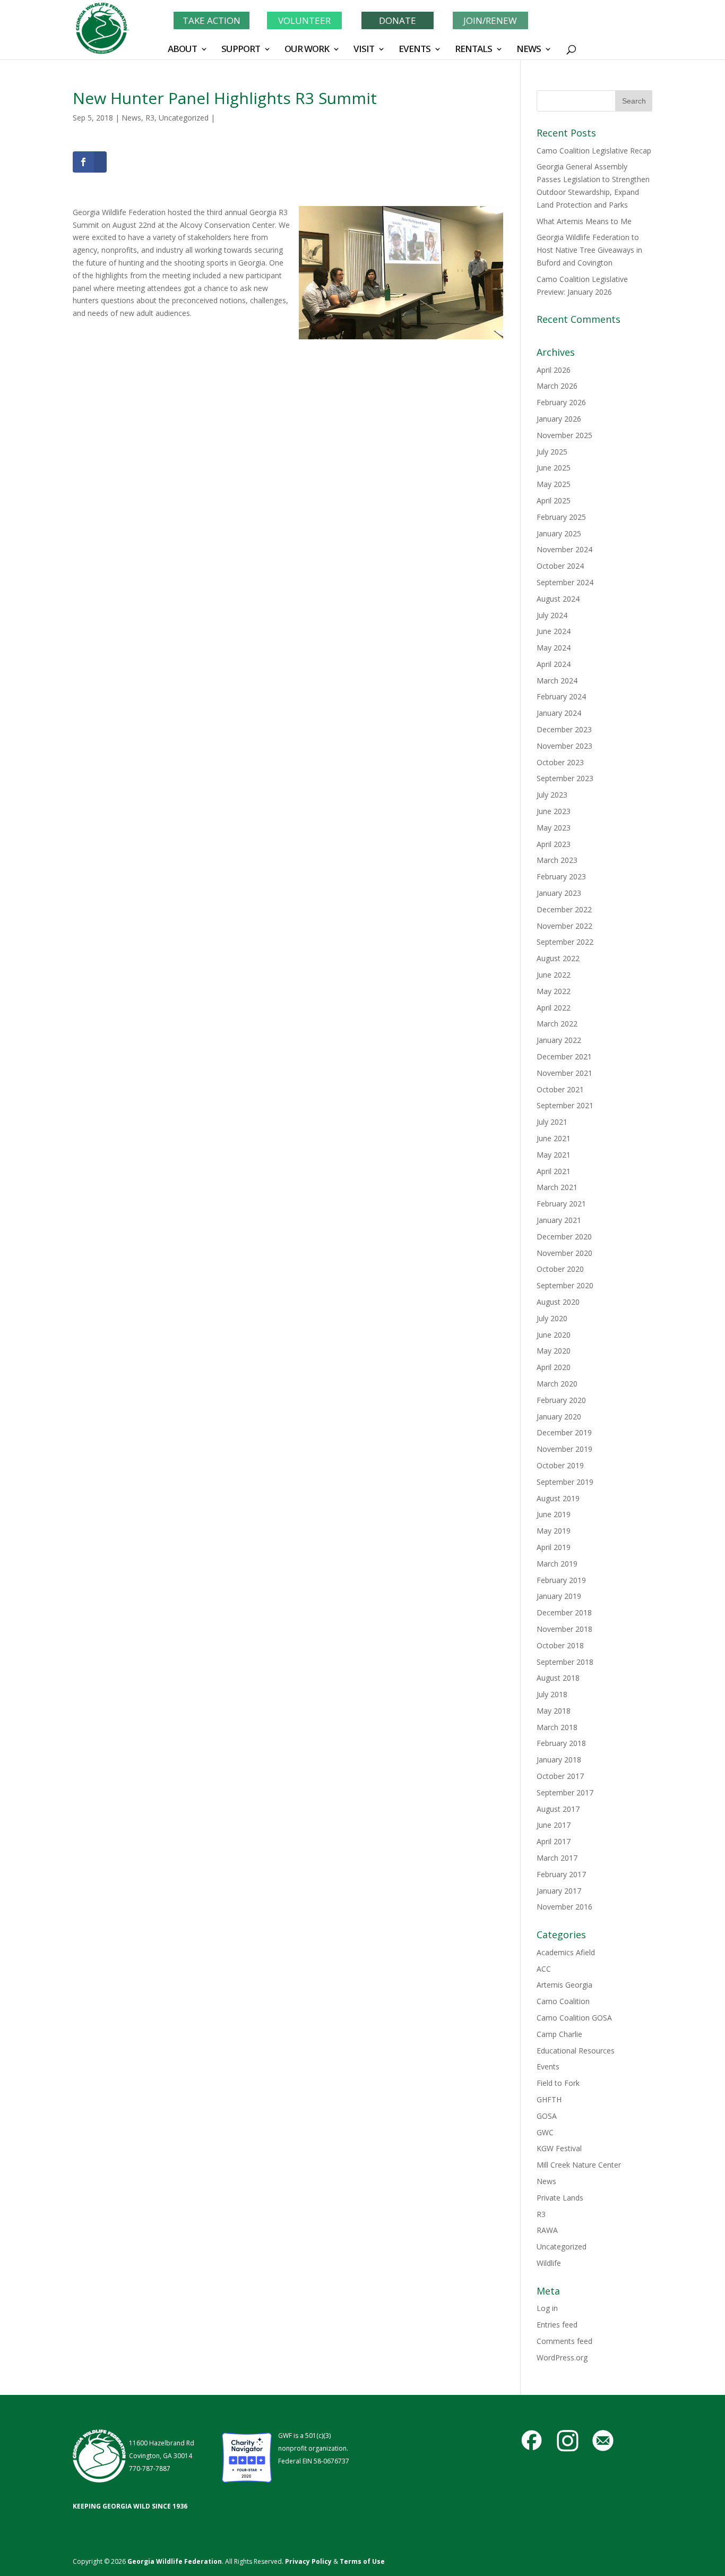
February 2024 (561, 696)
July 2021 (552, 1122)
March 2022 (557, 1024)
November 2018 (564, 1629)
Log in (547, 2308)
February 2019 (561, 1580)
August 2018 (558, 1678)
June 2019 (554, 1514)
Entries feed (557, 2325)
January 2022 (559, 1040)
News (131, 118)
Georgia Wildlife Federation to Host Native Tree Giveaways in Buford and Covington (589, 250)
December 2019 (564, 1432)
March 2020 (557, 1384)
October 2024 (560, 566)
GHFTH (549, 2099)
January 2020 (559, 1417)
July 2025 (552, 452)
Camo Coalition (563, 2001)
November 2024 (564, 549)
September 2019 (565, 1482)
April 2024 (554, 664)
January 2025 (559, 533)
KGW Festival (559, 2148)
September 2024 (565, 582)
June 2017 (554, 1825)
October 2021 (560, 1089)
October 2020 (560, 1269)
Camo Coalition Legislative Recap (594, 151)
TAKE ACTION (212, 20)
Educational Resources (576, 2051)
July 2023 (552, 795)
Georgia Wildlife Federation (175, 2561)
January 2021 (559, 1220)
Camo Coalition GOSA (574, 2018)
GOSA (547, 2116)
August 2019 (558, 1498)
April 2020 (554, 1367)
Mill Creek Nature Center (579, 2165)
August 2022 (558, 958)
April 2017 (554, 1841)
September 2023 (565, 778)
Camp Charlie (559, 2034)
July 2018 (552, 1694)
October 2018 (560, 1645)
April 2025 (554, 500)
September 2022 (565, 942)
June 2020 (554, 1335)
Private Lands (560, 2198)
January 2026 (559, 419)
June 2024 (554, 631)
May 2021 (554, 1155)
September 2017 (565, 1792)
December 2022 (564, 909)
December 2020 (564, 1236)
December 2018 (564, 1612)
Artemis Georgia (564, 1985)
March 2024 (557, 681)
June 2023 (554, 811)
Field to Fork (558, 2083)
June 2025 (554, 468)
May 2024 (554, 648)
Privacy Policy (308, 2561)
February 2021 (561, 1204)
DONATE (398, 20)
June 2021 (554, 1138)
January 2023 (559, 893)
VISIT (364, 50)
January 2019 (559, 1596)
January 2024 (559, 713)
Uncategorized (184, 118)
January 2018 (559, 1760)
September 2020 (565, 1285)
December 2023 (564, 729)
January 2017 (559, 1891)
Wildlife (549, 2263)
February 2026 (561, 402)
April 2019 (554, 1547)
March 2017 (557, 1858)
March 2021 (557, 1187)
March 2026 (557, 386)
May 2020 (554, 1351)
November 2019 (564, 1449)
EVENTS (415, 50)
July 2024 (552, 615)
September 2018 (565, 1662)
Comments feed (564, 2341)
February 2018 (561, 1743)
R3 (150, 118)
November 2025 (564, 435)
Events (548, 2066)
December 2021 (564, 1056)
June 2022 (554, 975)
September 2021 (565, 1105)
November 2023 (564, 746)
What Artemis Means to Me (584, 221)
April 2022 (554, 1008)
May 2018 (554, 1711)
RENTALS (473, 50)
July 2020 (552, 1318)
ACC (544, 1969)
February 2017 (561, 1874)
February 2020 (561, 1400)
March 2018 (557, 1727)
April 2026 (554, 370)
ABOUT (182, 50)
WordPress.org (562, 2357)
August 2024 (558, 599)
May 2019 (554, 1531)
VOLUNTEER (304, 20)
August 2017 (558, 1809)
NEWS (529, 50)
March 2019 (557, 1564)
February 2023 (561, 876)
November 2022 (564, 926)
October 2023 (560, 762)
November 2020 (564, 1253)
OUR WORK (307, 50)
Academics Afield (566, 1952)
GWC (545, 2132)
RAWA (547, 2230)
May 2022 (554, 991)
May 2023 (554, 828)
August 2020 (558, 1302)
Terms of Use (362, 2561)
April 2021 (554, 1171)
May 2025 (554, 484)
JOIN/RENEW (490, 20)
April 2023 (554, 844)
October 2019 (560, 1465)
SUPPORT (241, 50)
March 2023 (557, 860)
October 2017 (560, 1776)
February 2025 (561, 517)
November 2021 (564, 1073)
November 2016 (564, 1907)
